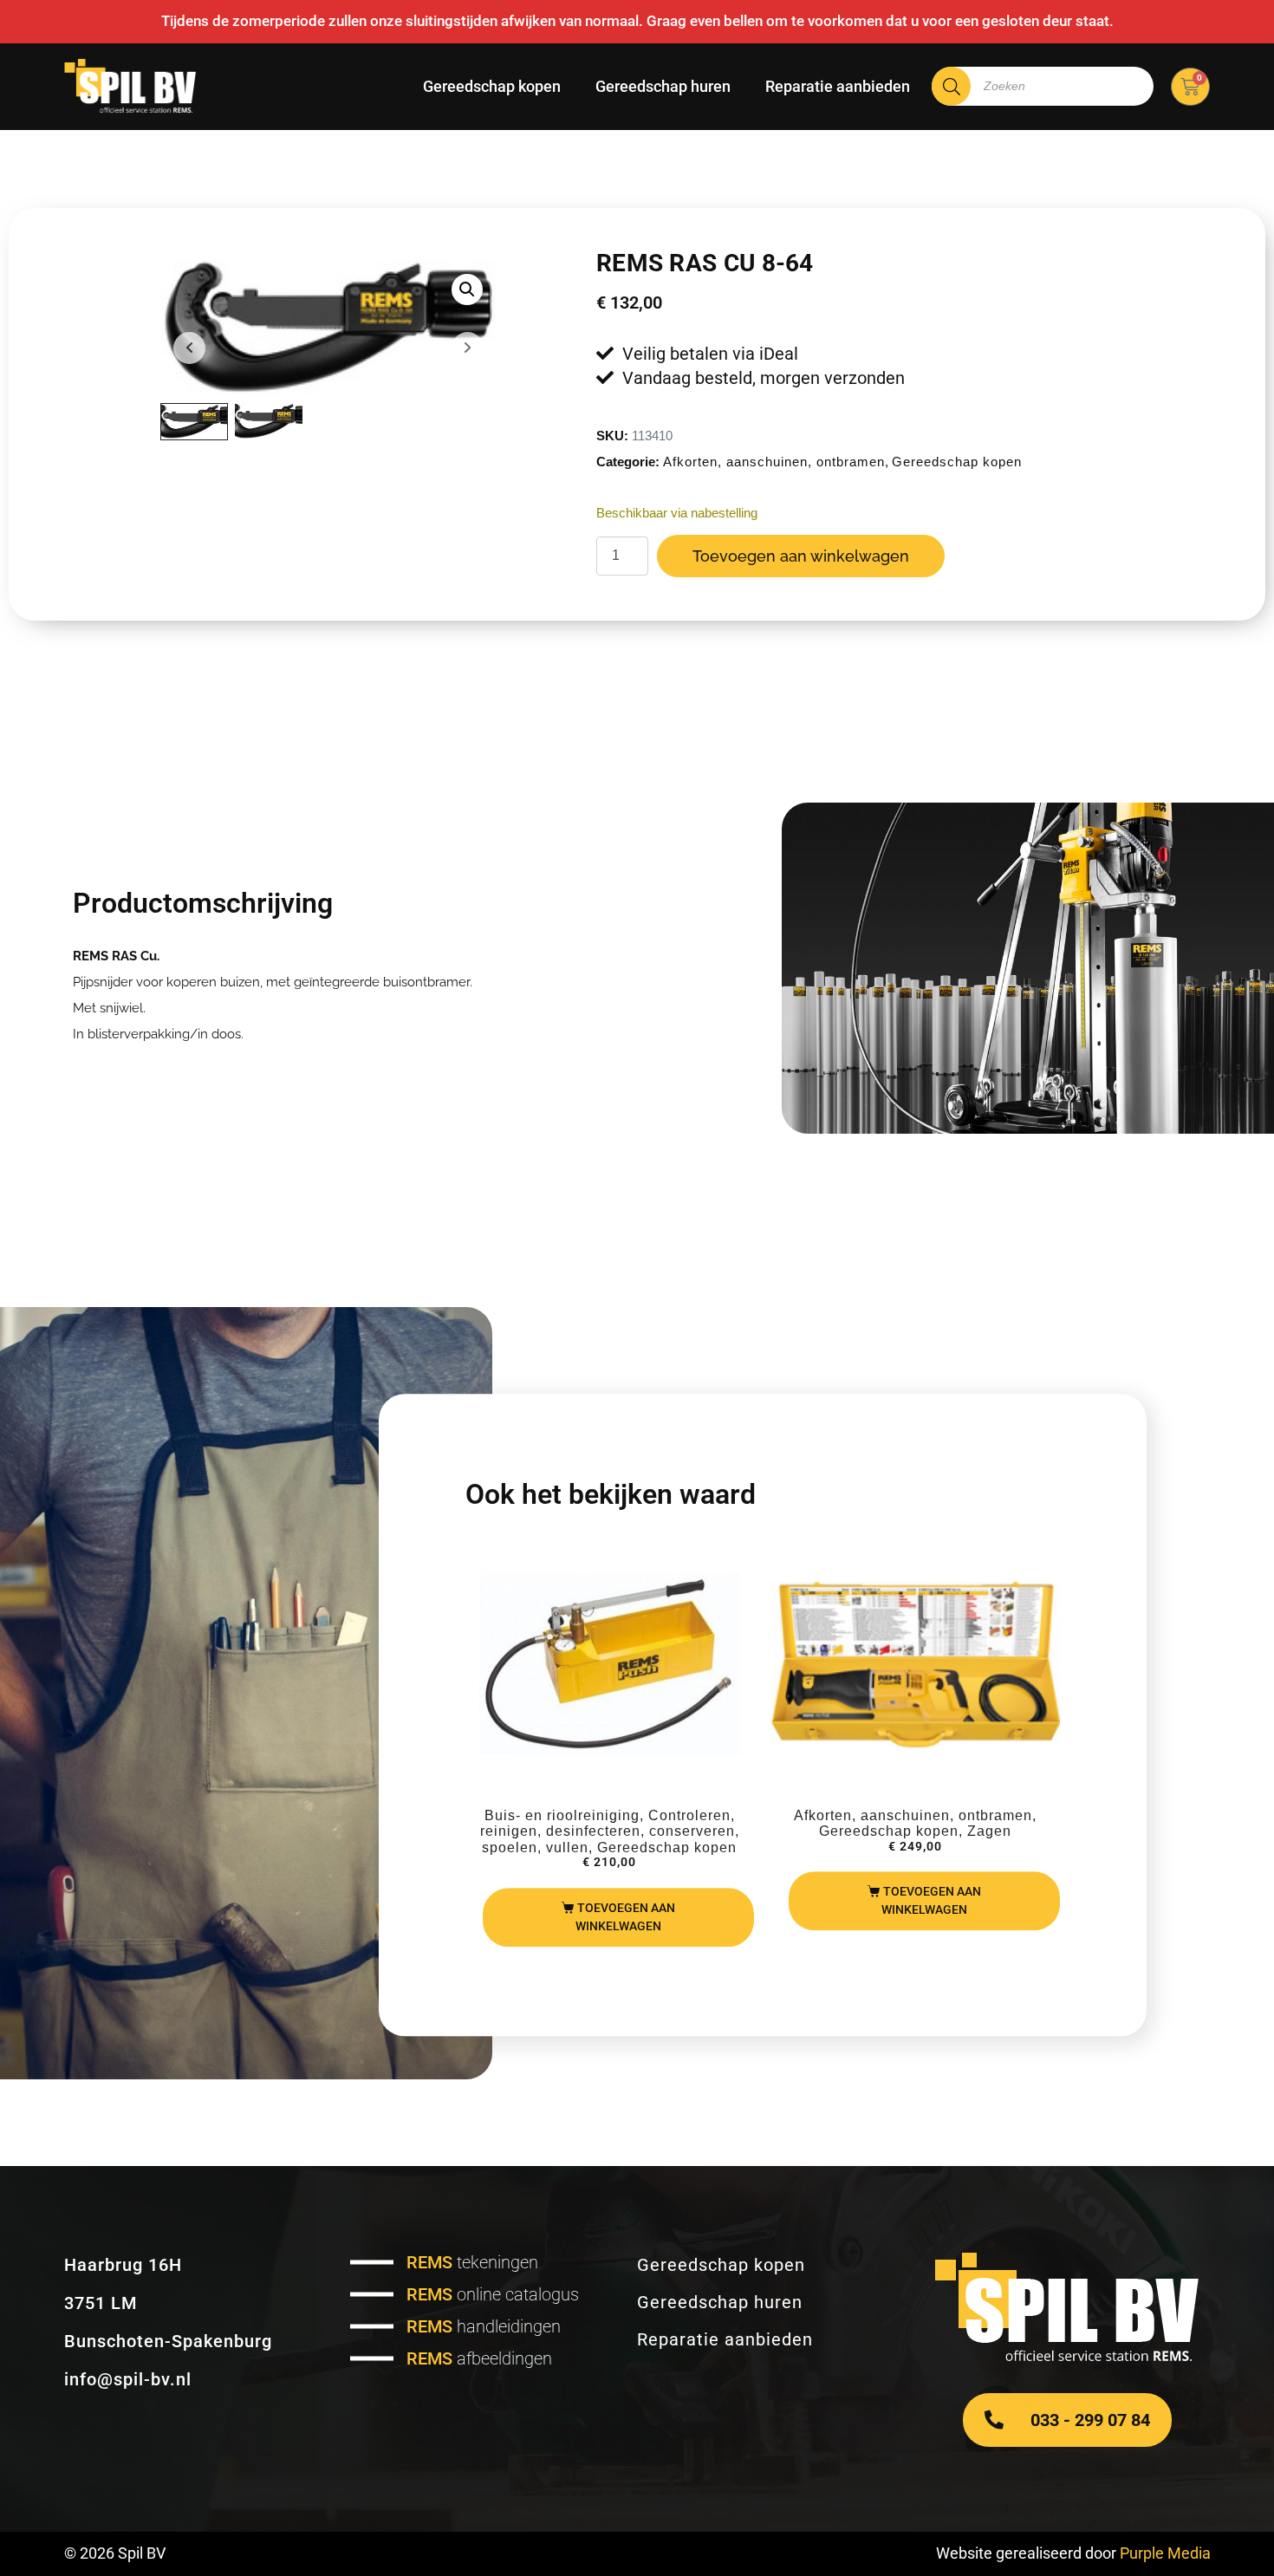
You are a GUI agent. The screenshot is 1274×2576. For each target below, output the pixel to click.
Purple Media (1165, 2553)
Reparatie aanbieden (838, 86)
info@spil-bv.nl (128, 2379)
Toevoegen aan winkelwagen (801, 556)
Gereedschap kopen (492, 86)
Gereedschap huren (663, 86)
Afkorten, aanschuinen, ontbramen (774, 462)
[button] (467, 289)
